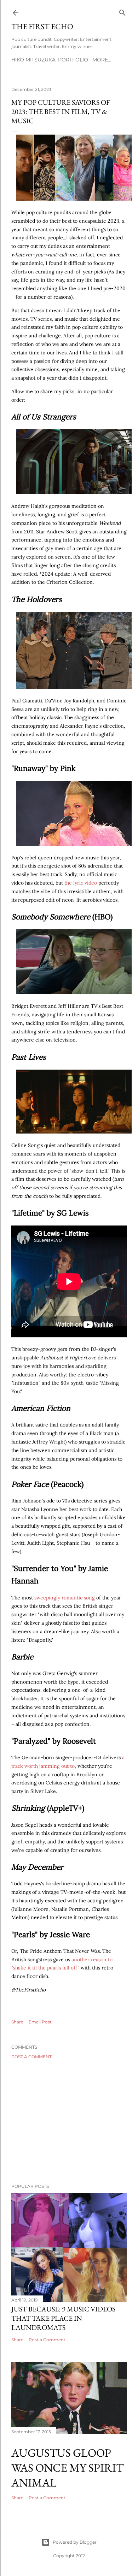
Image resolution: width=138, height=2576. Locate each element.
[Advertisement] (69, 2121)
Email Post (40, 2022)
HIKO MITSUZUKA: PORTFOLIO (50, 60)
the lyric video (81, 883)
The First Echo (42, 26)
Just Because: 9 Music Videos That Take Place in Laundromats (63, 2318)
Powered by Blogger (75, 2542)
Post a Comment (31, 2057)
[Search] (122, 11)
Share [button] (17, 2022)
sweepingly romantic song (65, 1598)
